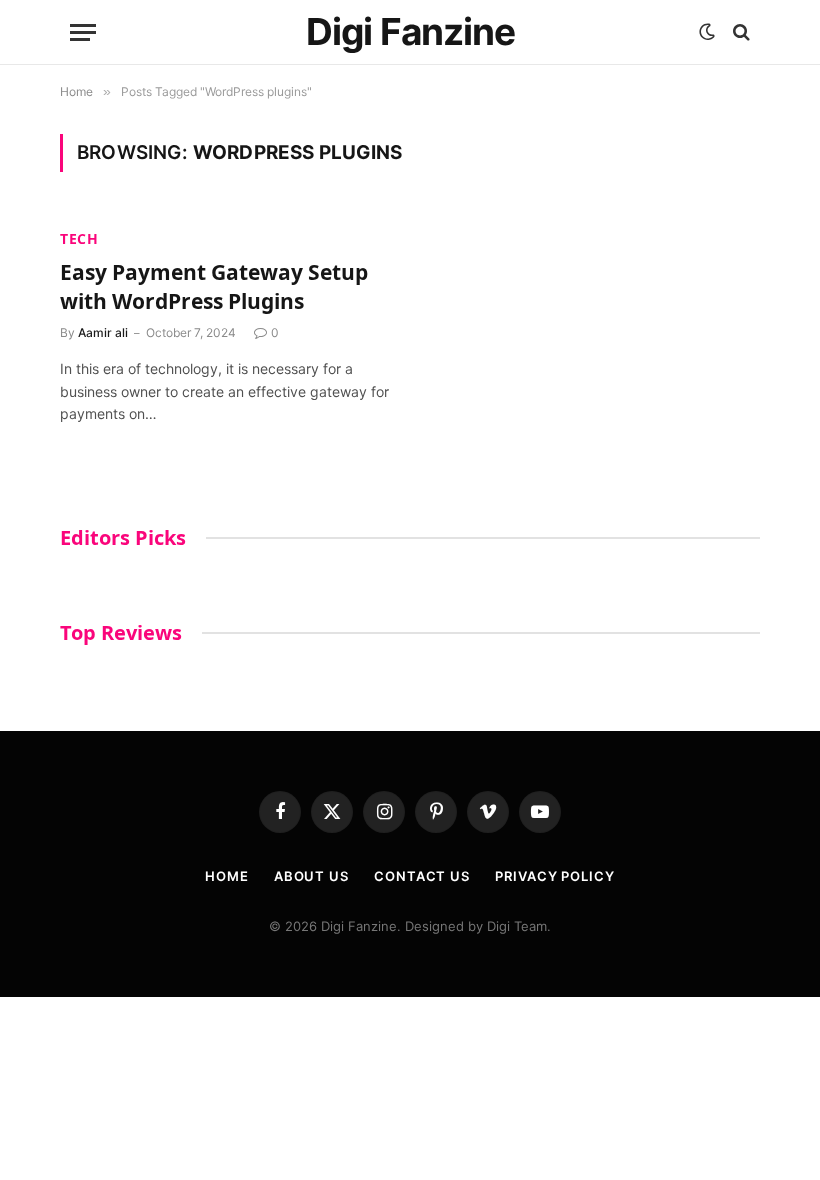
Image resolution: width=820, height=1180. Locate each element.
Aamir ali (103, 332)
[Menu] (83, 32)
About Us (311, 876)
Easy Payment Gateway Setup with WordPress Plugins (214, 286)
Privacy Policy (555, 876)
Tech (79, 238)
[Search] (739, 32)
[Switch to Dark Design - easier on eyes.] (707, 32)
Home (227, 876)
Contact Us (422, 876)
